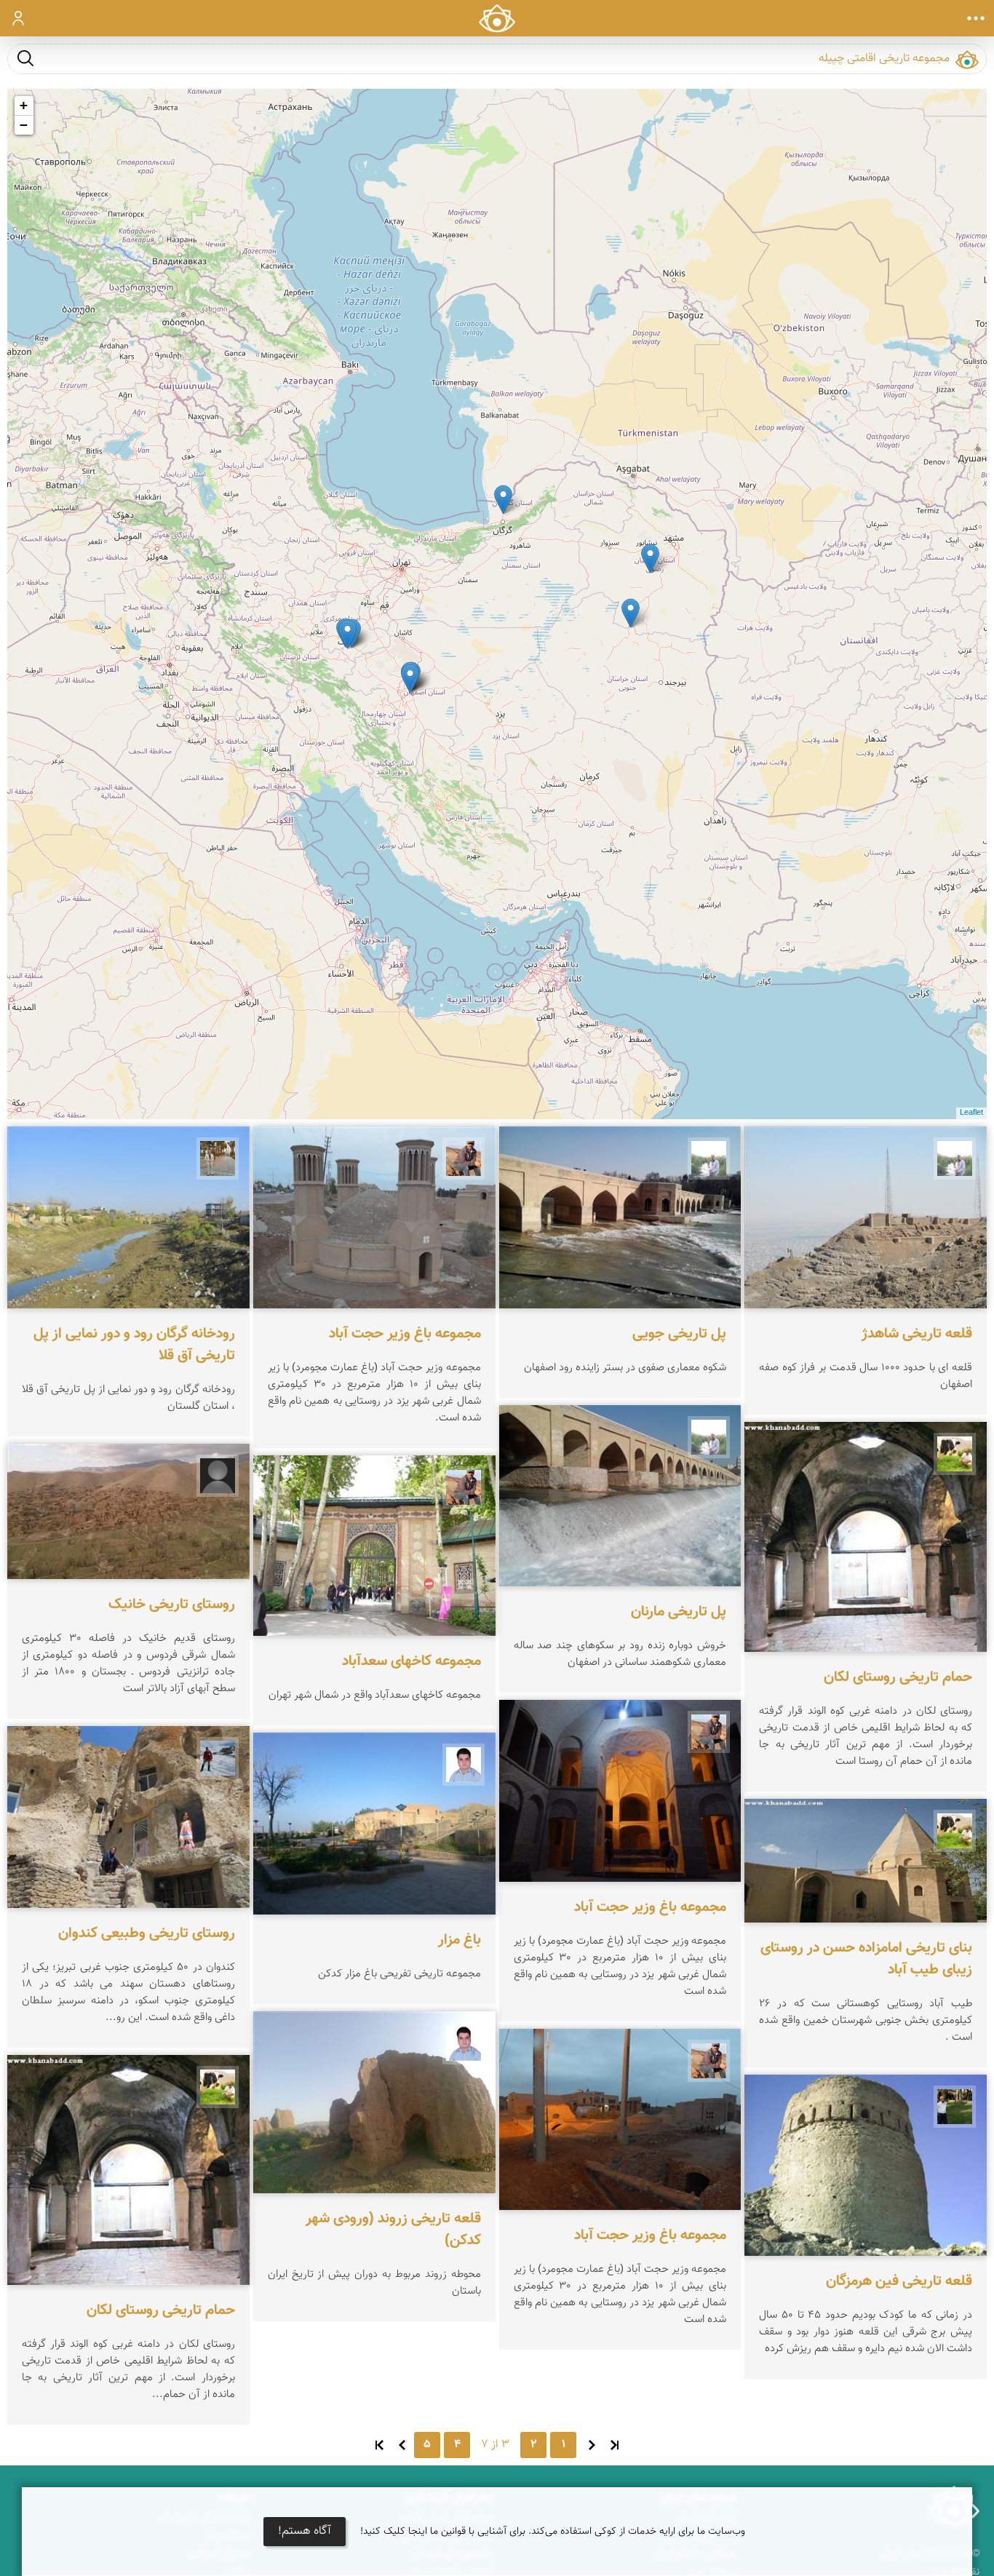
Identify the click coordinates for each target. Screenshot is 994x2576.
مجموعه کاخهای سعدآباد (411, 1661)
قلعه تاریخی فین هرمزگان (899, 2281)
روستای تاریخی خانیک (172, 1605)
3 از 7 (495, 2445)
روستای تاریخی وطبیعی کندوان (147, 1933)
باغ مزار (460, 1940)
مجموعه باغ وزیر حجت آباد (650, 1907)
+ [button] (24, 105)
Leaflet (971, 1113)
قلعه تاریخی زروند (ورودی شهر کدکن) (393, 2229)
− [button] (24, 125)
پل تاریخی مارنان (679, 1612)
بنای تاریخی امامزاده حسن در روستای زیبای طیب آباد (866, 1959)
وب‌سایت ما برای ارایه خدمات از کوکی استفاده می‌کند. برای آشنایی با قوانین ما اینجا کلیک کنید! (553, 2532)
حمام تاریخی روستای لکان (898, 1677)
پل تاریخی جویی (679, 1334)
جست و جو (25, 58)
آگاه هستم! (305, 2531)
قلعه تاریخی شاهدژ (917, 1334)
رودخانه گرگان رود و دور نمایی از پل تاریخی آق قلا (134, 1345)
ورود (19, 18)
